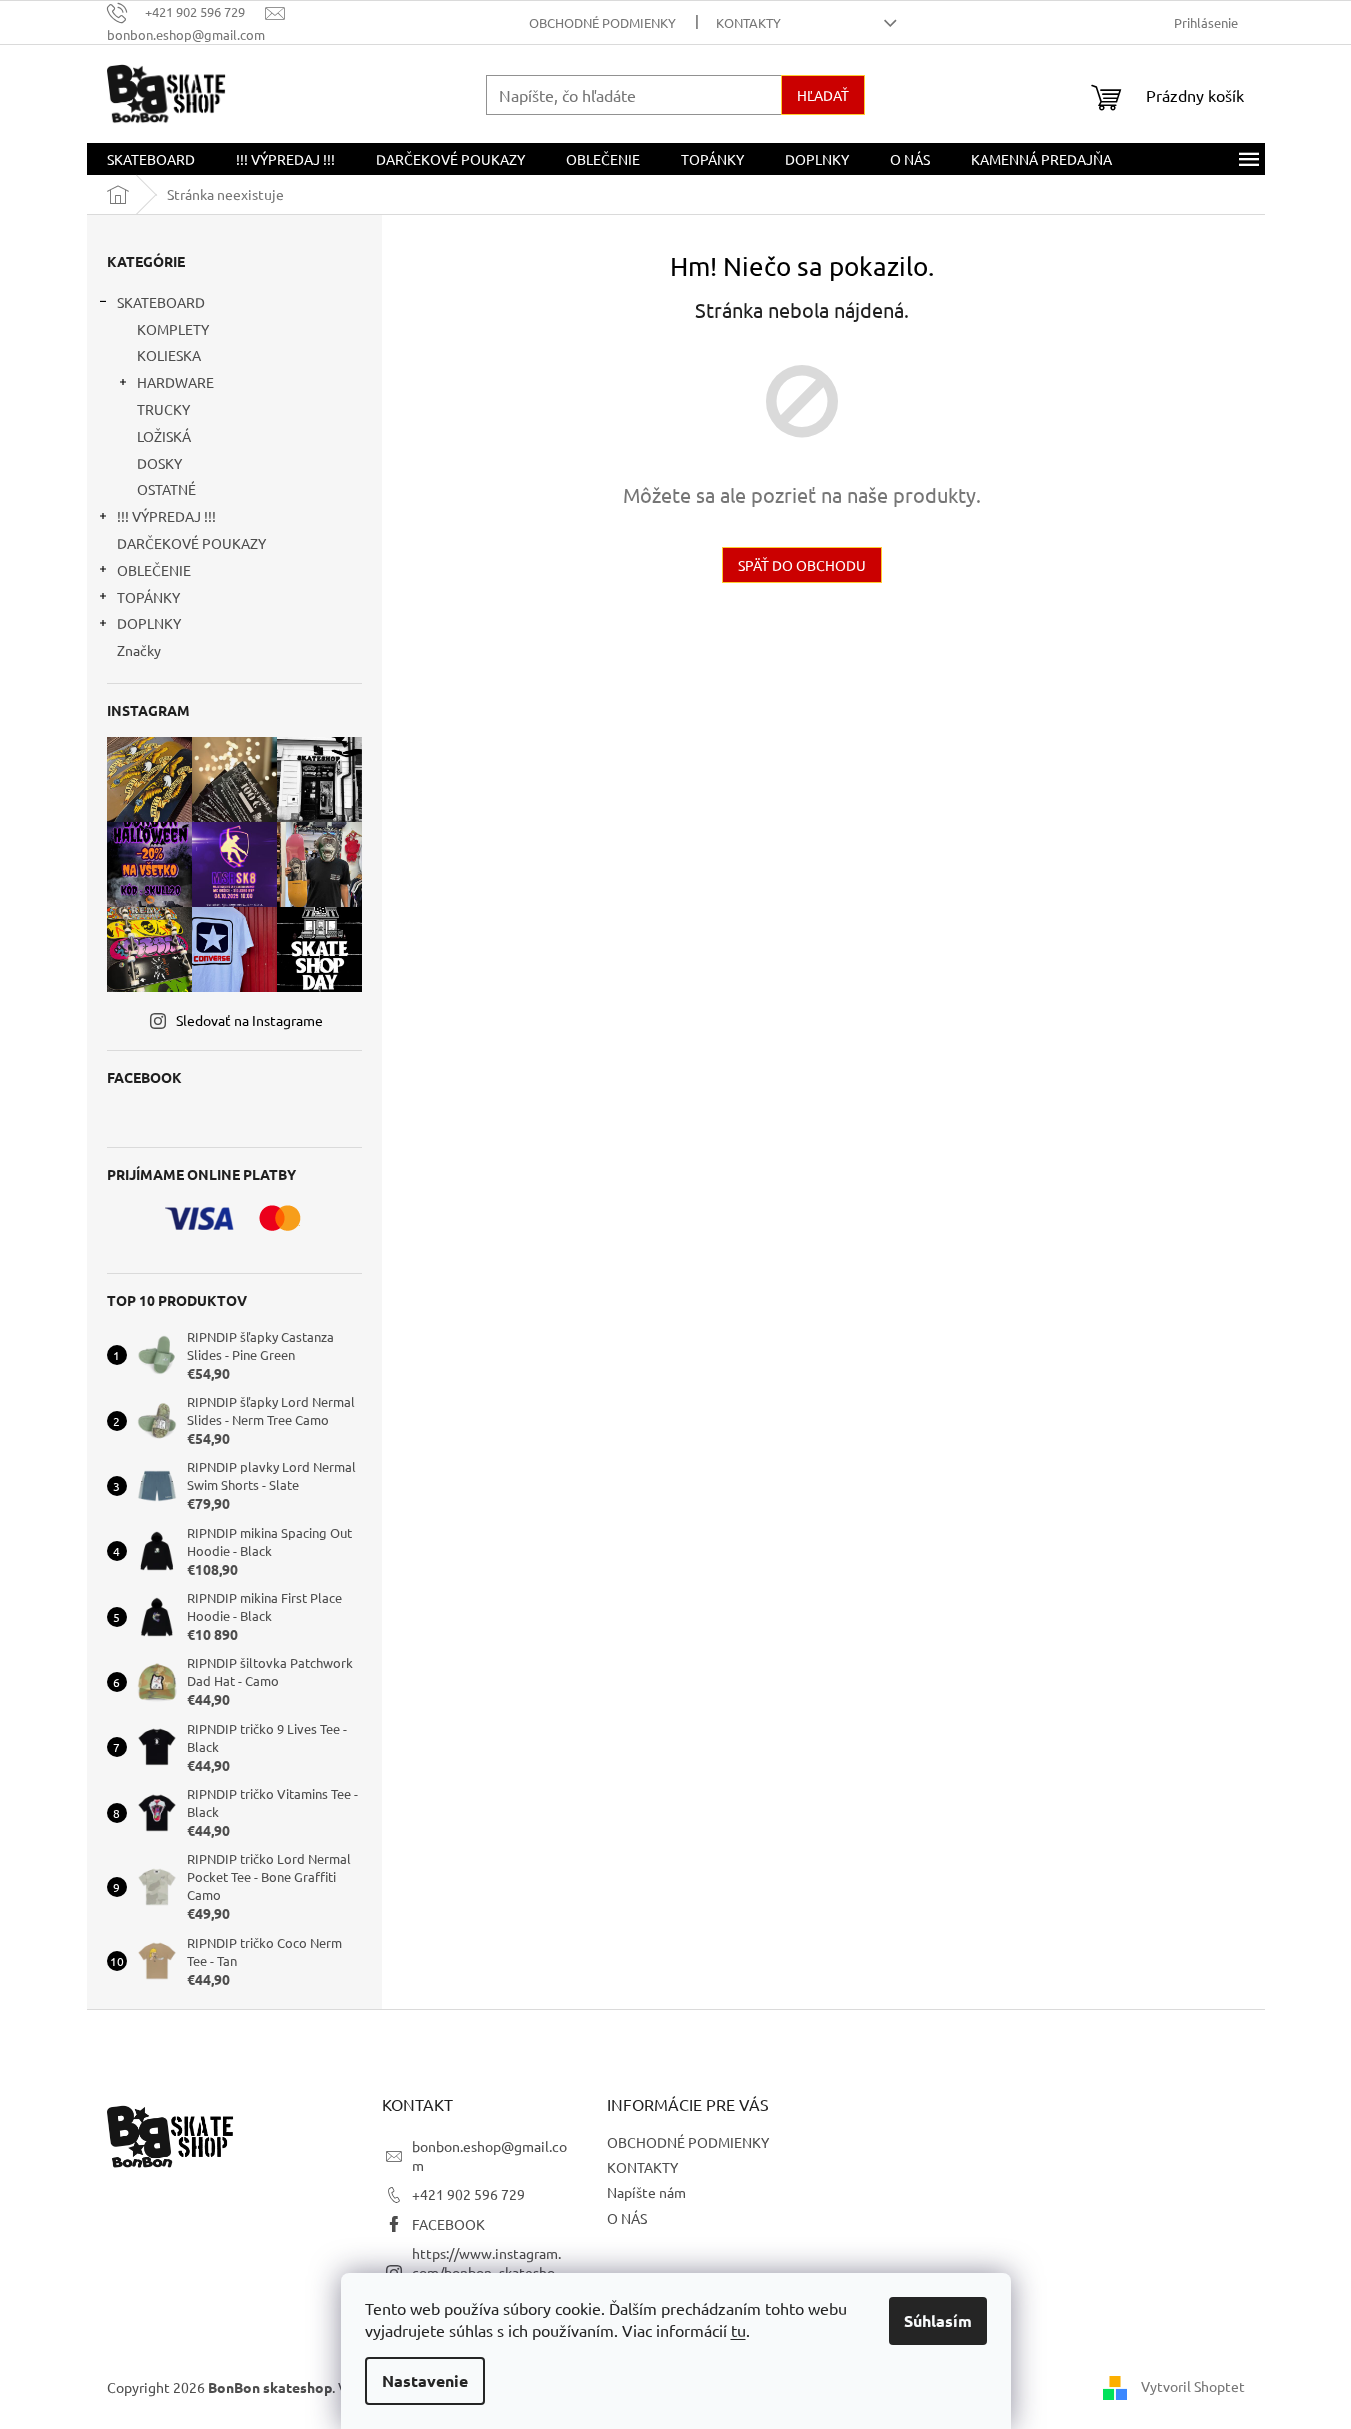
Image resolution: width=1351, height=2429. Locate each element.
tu (738, 2330)
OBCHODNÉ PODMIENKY (602, 22)
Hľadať (823, 95)
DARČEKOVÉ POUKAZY (191, 543)
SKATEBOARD (161, 302)
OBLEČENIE (154, 570)
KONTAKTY (748, 22)
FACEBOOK (448, 2224)
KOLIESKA (169, 355)
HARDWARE (175, 382)
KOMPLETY (173, 329)
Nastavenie (425, 2380)
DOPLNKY (149, 623)
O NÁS (627, 2218)
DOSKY (159, 463)
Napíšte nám (646, 2192)
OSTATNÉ (166, 489)
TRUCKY (163, 409)
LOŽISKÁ (164, 436)
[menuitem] (151, 159)
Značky (139, 650)
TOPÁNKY (148, 597)
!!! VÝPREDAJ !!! (166, 516)
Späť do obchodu (802, 565)
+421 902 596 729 (468, 2194)
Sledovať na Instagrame (249, 1020)
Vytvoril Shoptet (1193, 2386)
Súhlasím (938, 2320)
